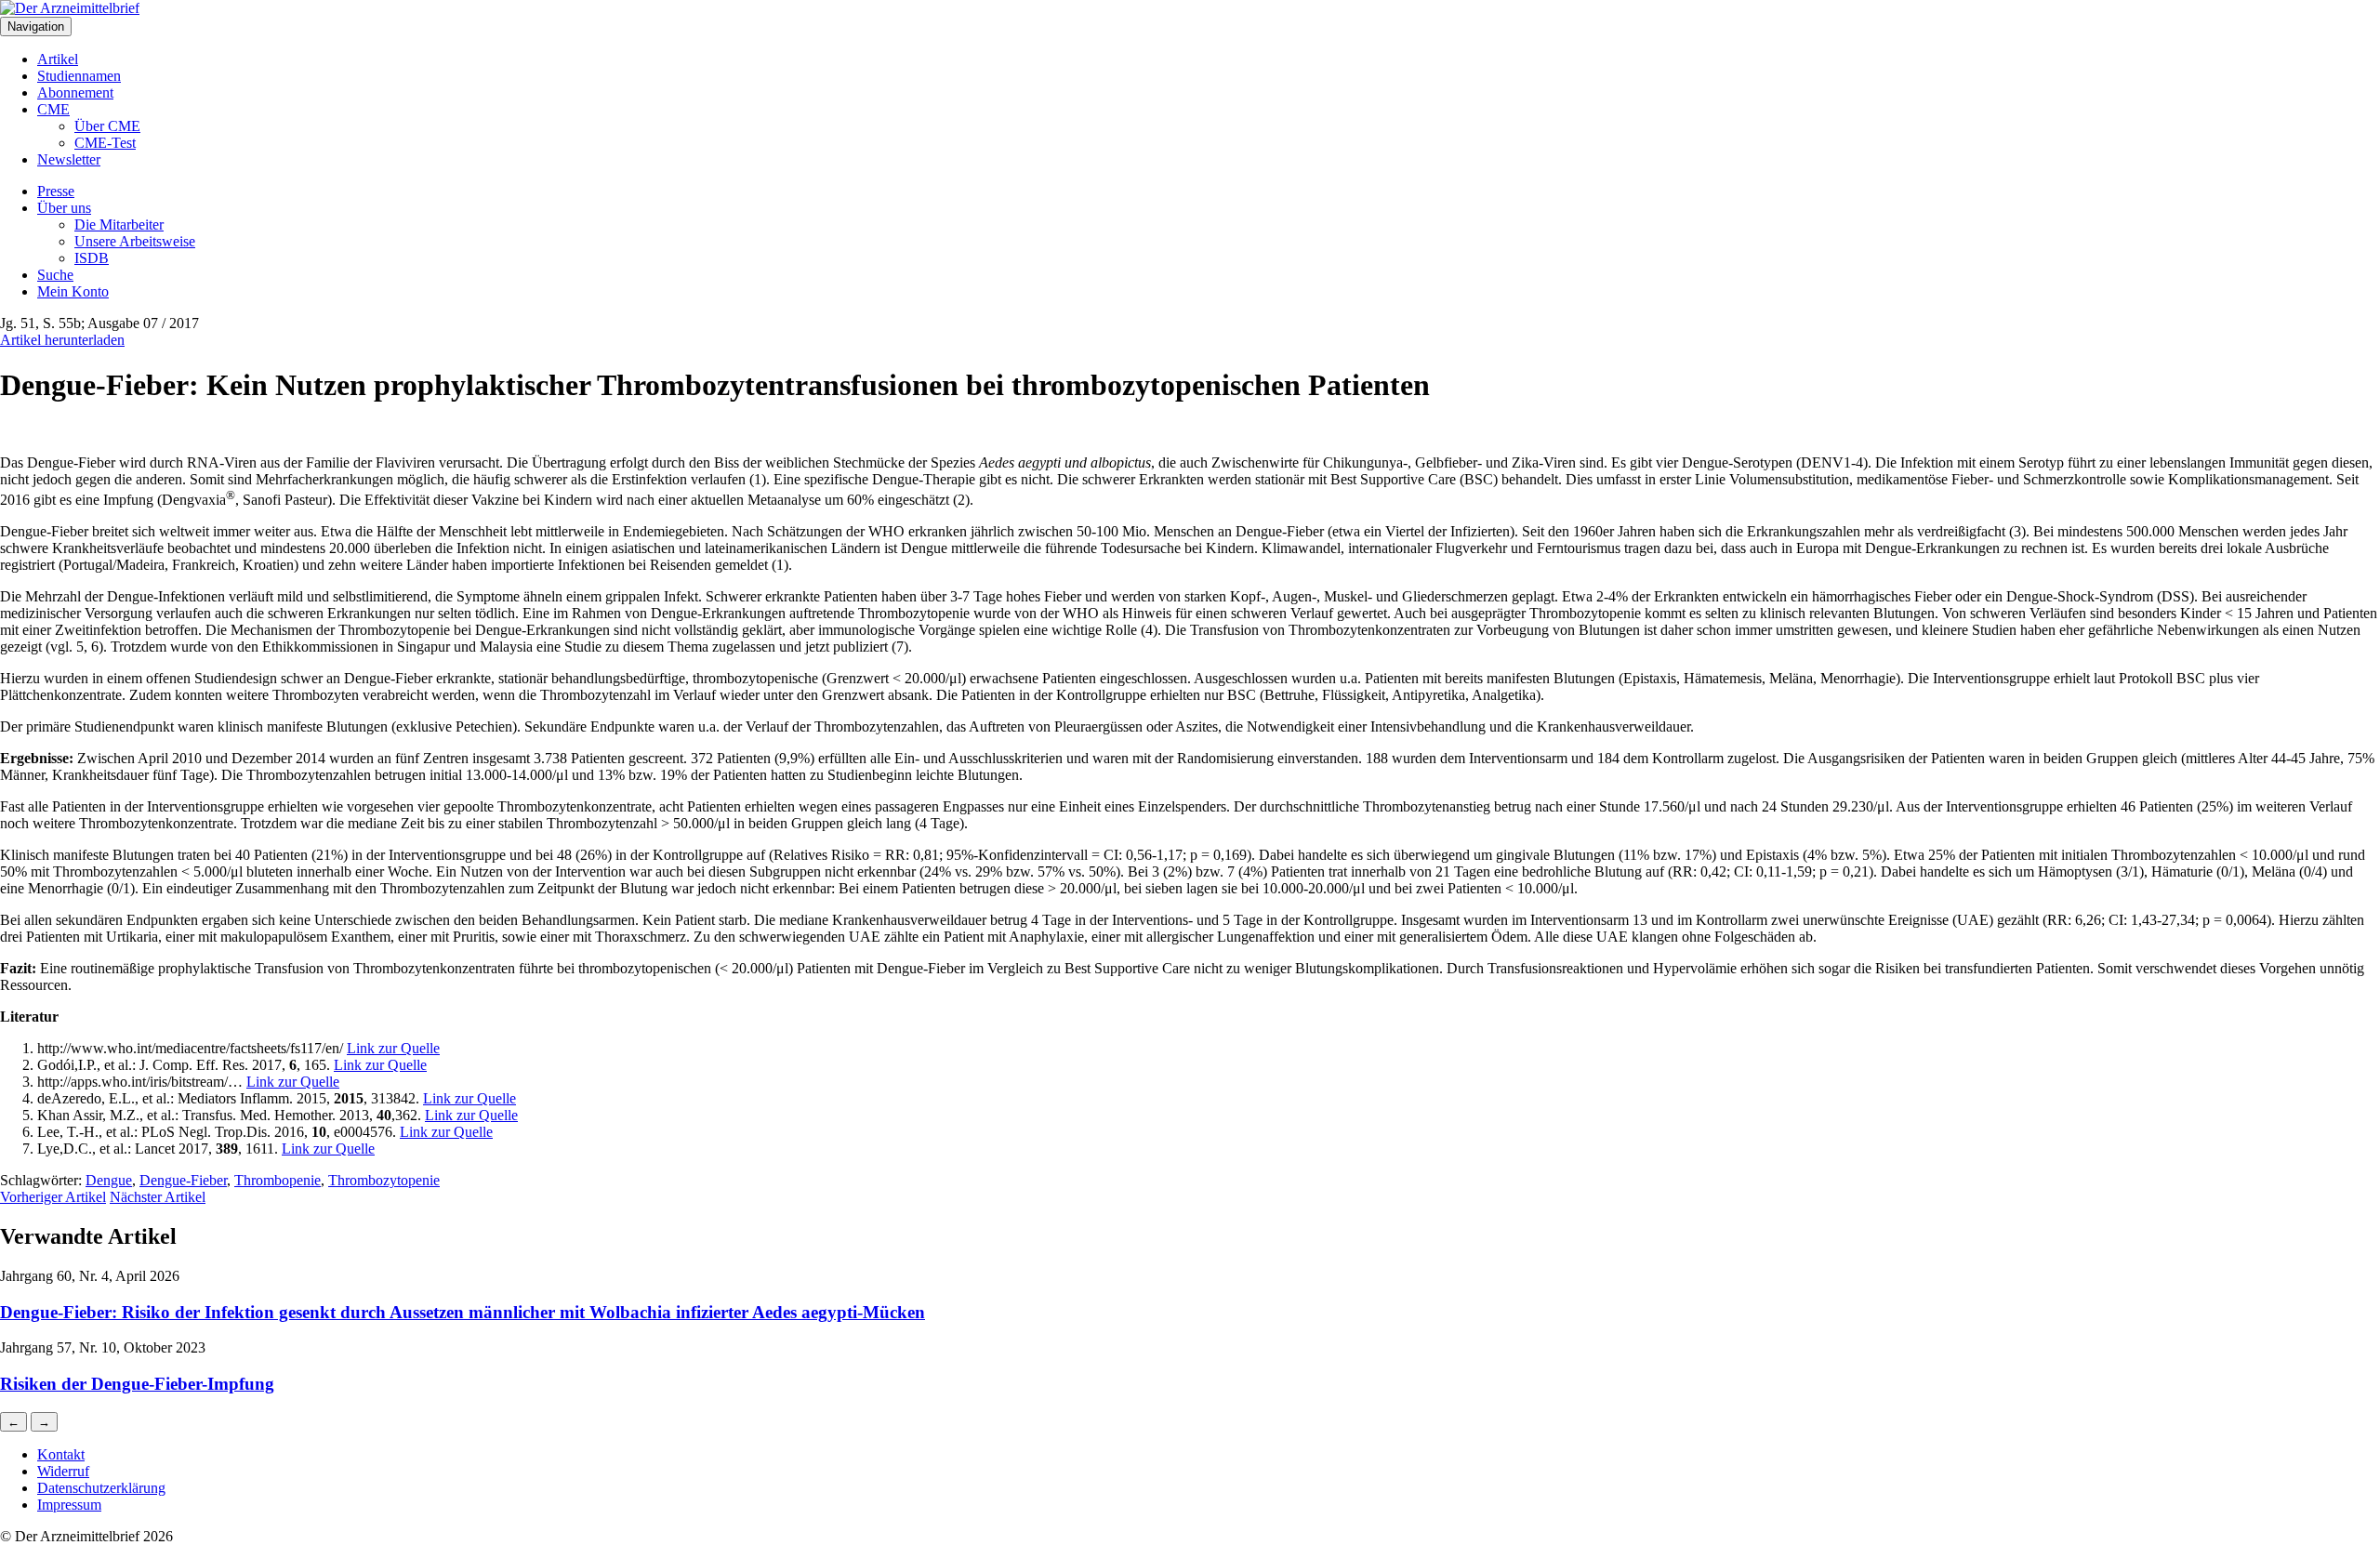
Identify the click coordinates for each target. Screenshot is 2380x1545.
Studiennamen (79, 76)
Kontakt (61, 1454)
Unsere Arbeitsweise (135, 241)
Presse (56, 191)
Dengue (109, 1180)
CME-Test (105, 143)
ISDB (92, 258)
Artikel (58, 59)
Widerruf (63, 1471)
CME (53, 109)
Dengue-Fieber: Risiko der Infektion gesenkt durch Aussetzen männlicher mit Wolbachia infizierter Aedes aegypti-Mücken (463, 1312)
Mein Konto (73, 291)
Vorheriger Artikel (53, 1197)
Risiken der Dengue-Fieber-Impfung (137, 1384)
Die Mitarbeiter (119, 224)
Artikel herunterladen (62, 340)
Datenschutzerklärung (101, 1488)
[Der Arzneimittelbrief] (70, 8)
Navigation (36, 26)
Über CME (107, 126)
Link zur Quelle (393, 1048)
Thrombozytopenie (384, 1180)
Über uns (64, 208)
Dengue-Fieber (183, 1180)
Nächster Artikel (158, 1197)
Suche (55, 275)
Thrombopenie (278, 1180)
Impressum (69, 1505)
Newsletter (69, 159)
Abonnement (75, 92)
